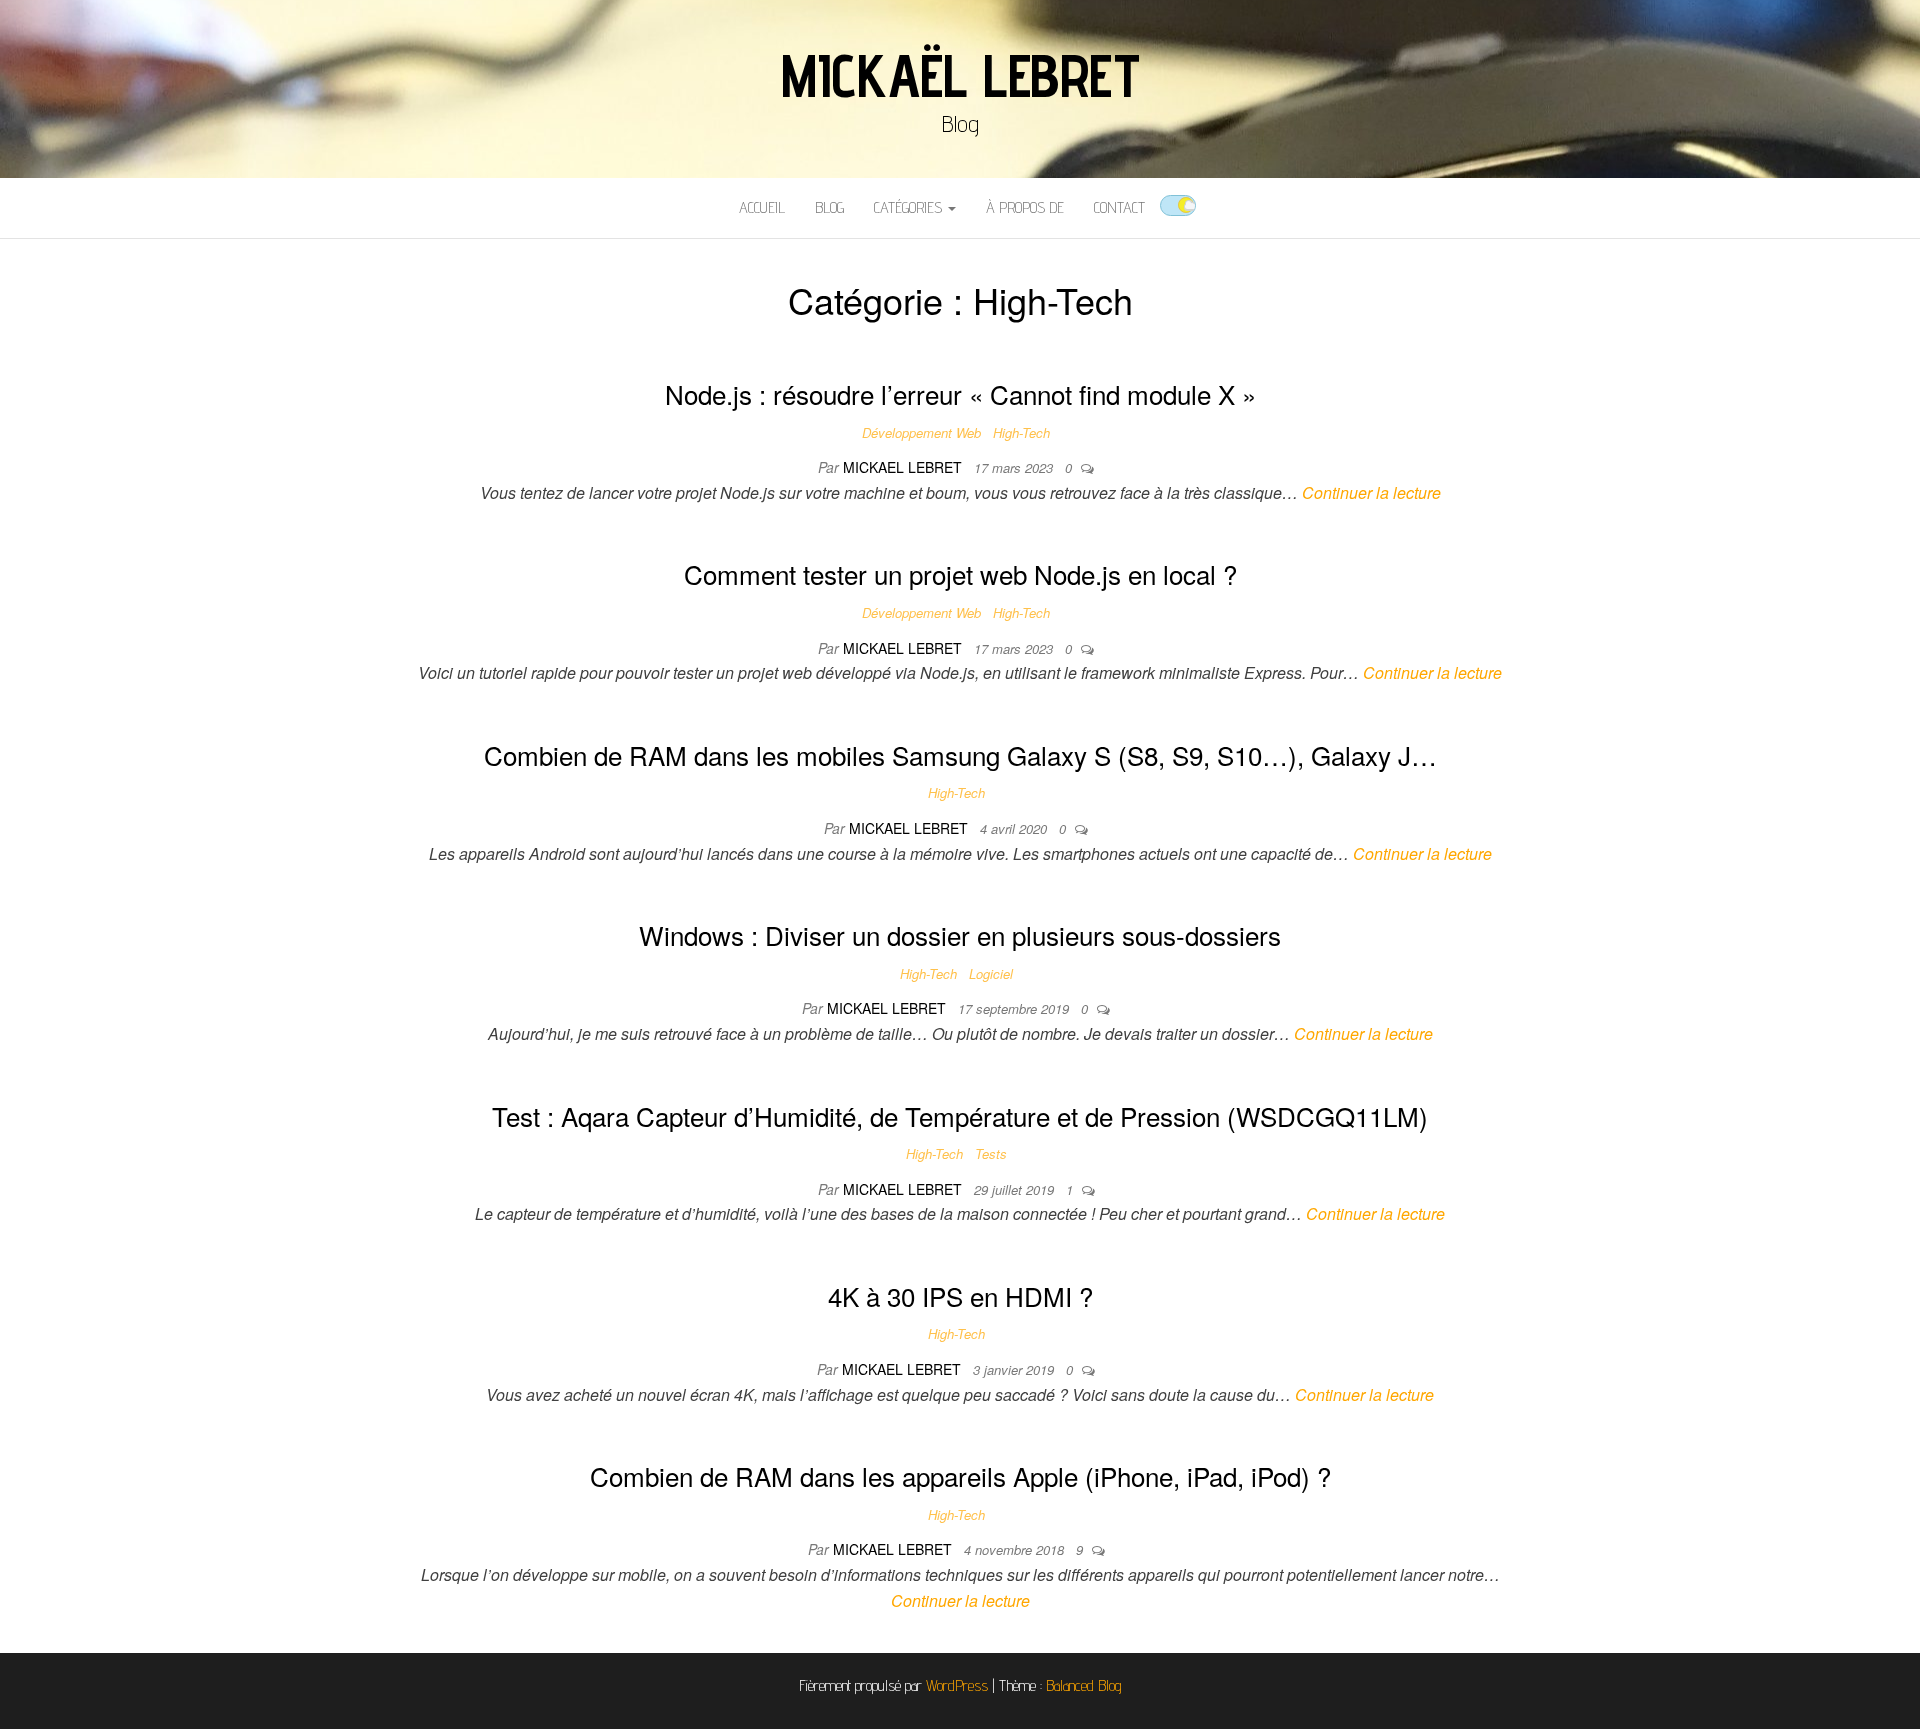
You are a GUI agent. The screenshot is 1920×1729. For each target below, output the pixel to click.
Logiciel (991, 973)
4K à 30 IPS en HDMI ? (960, 1295)
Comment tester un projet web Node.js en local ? (960, 573)
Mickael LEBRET (904, 467)
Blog (829, 207)
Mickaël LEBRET (959, 75)
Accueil (762, 207)
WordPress (957, 1685)
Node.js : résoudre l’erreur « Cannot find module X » (960, 393)
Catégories (910, 207)
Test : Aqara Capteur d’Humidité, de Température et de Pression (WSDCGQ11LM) (960, 1115)
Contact (1119, 207)
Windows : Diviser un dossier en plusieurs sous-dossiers (960, 934)
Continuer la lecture (1371, 492)
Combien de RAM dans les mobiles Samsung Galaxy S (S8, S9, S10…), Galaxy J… (960, 754)
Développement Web (921, 432)
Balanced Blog (1084, 1685)
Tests (991, 1153)
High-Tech (1021, 432)
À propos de (1025, 207)
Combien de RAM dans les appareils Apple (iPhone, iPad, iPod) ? (960, 1475)
